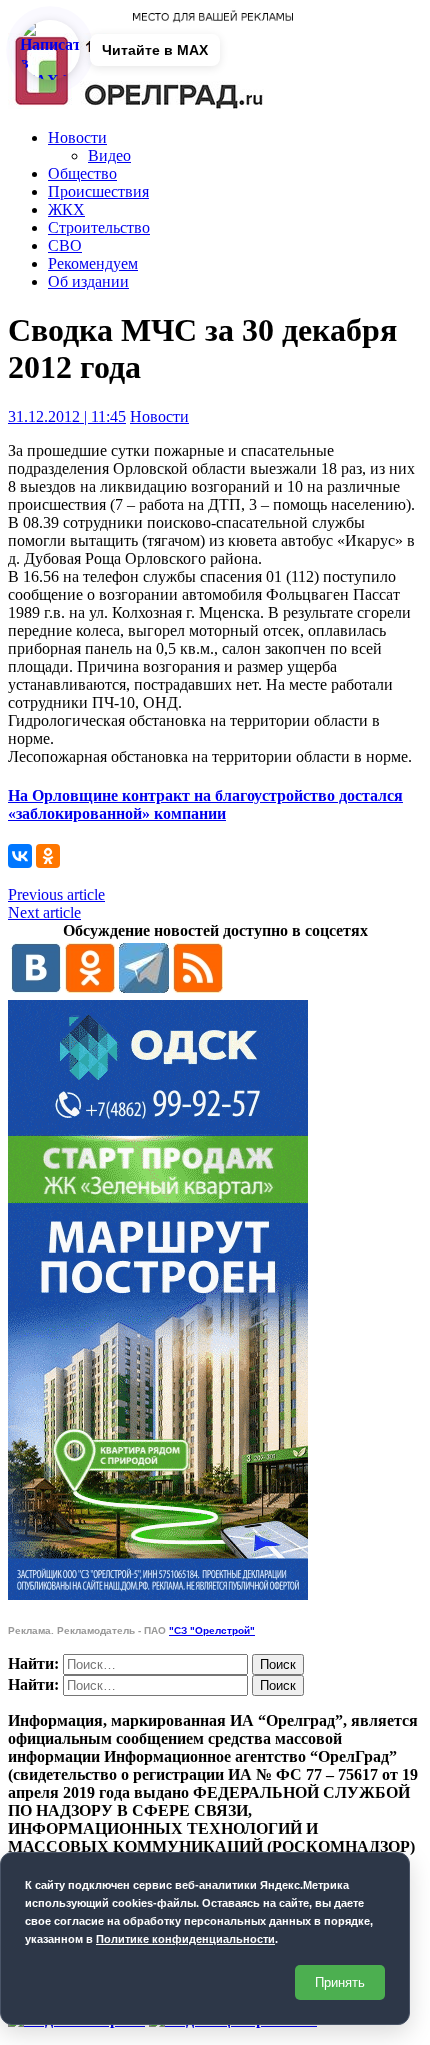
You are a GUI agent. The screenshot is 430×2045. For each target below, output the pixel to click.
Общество (82, 173)
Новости (77, 137)
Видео (109, 155)
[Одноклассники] (48, 856)
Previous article (56, 894)
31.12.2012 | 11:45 (67, 416)
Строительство (99, 227)
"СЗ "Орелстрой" (212, 1630)
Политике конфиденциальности (185, 1939)
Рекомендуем (93, 263)
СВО (65, 245)
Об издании (88, 281)
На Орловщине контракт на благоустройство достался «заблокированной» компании (205, 804)
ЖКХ (66, 209)
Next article (44, 912)
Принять (340, 1982)
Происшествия (98, 191)
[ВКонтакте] (20, 856)
